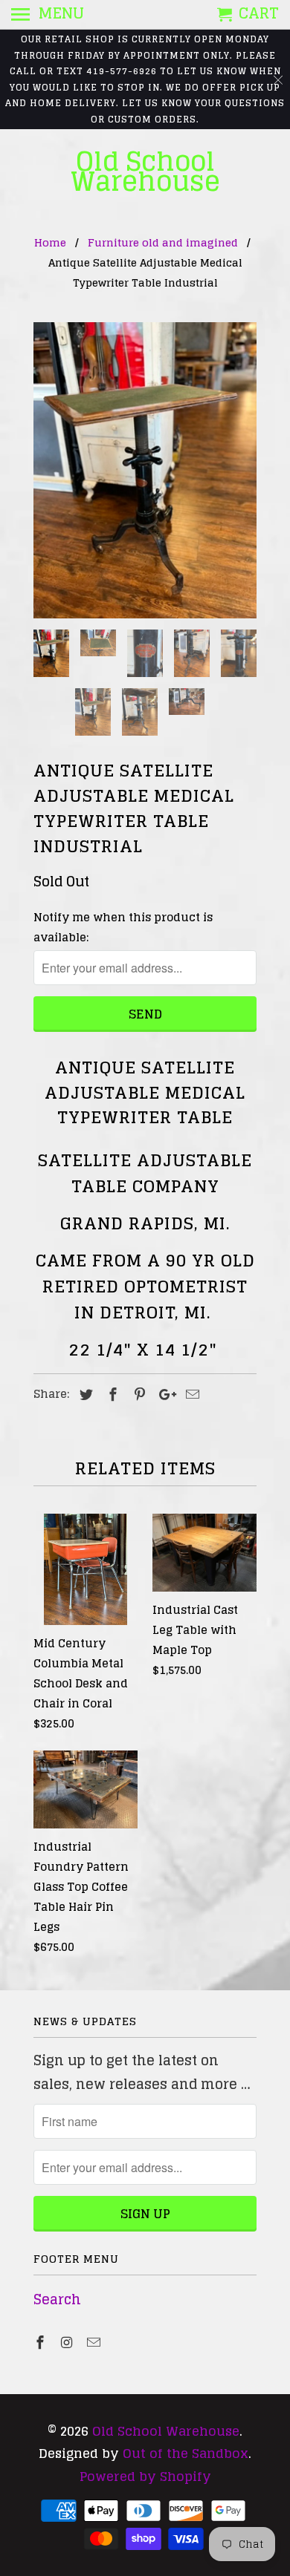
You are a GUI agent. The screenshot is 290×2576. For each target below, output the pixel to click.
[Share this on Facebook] (111, 1394)
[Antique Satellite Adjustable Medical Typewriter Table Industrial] (145, 471)
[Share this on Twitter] (84, 1394)
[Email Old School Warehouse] (95, 2342)
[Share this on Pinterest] (138, 1394)
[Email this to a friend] (190, 1394)
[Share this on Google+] (164, 1394)
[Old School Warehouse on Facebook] (42, 2342)
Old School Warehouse (145, 171)
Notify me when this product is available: (123, 927)
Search (57, 2299)
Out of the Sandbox (186, 2453)
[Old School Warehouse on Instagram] (68, 2342)
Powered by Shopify (145, 2476)
